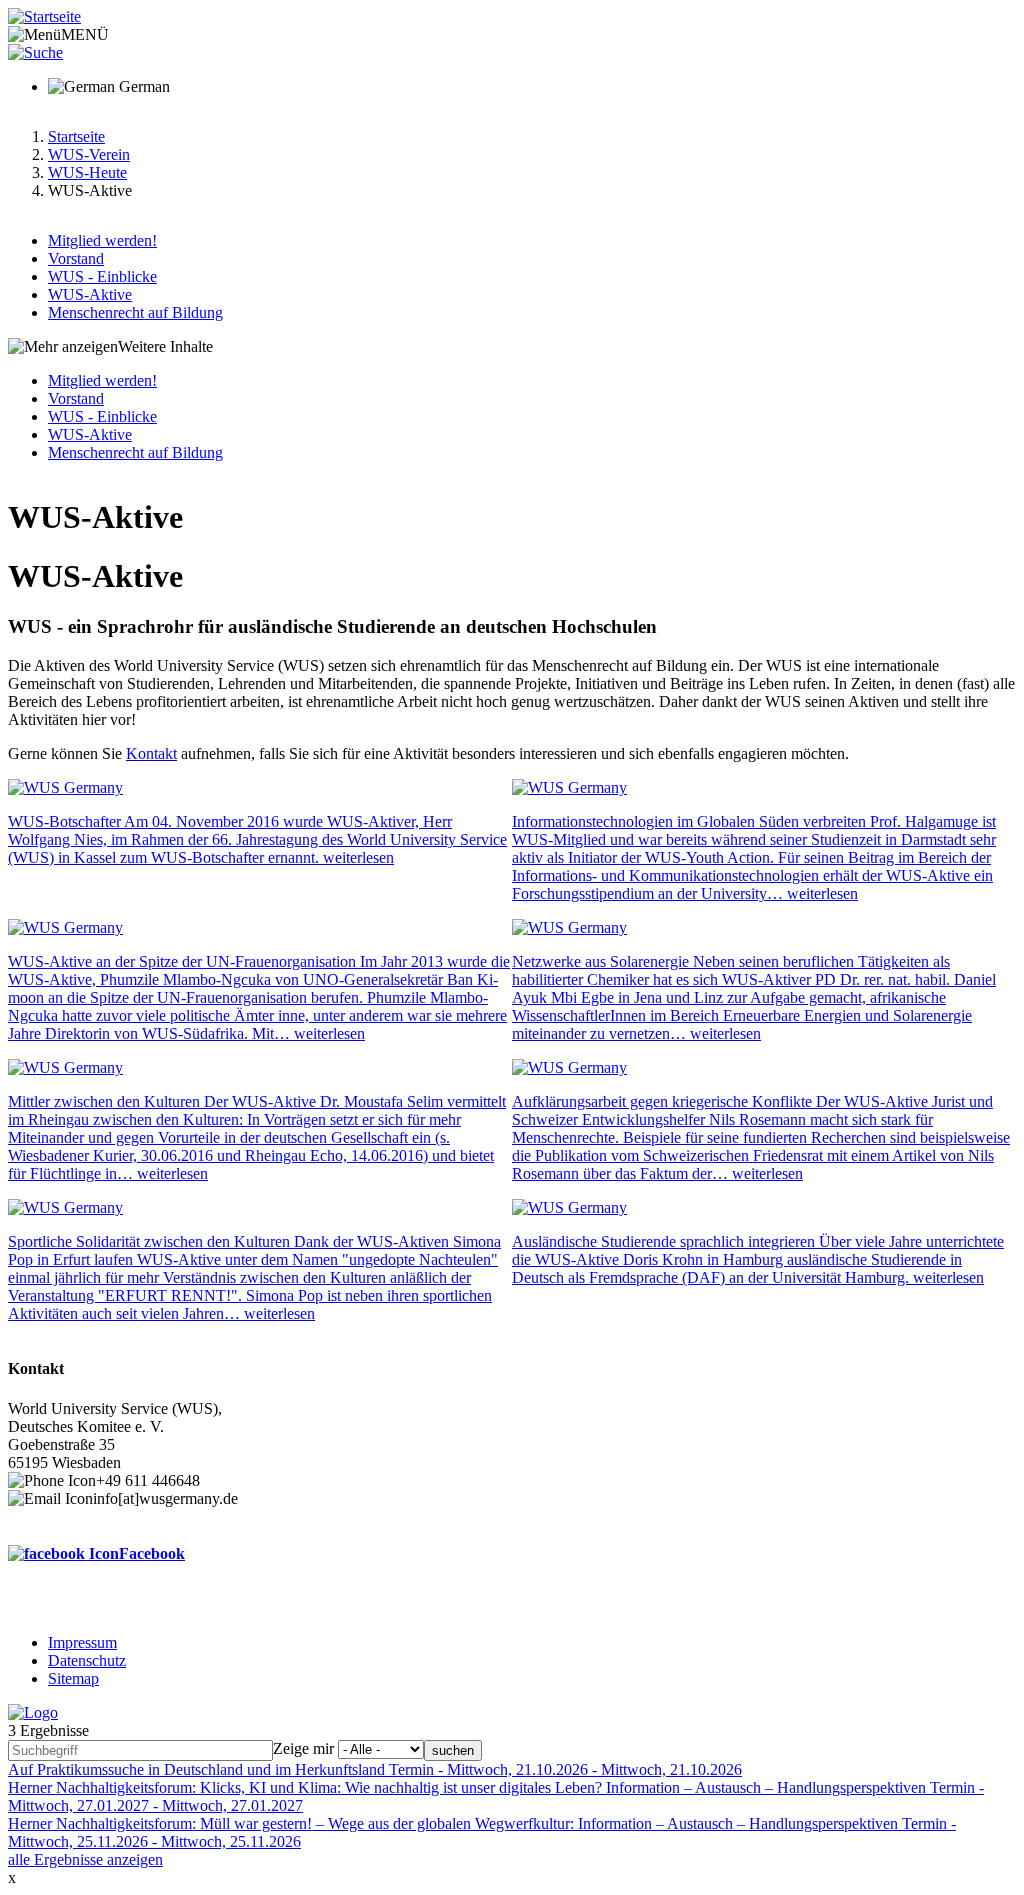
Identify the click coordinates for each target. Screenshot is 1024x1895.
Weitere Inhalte (165, 346)
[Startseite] (44, 16)
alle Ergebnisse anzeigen (85, 1859)
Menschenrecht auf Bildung (135, 312)
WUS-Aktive (90, 294)
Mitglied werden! (102, 240)
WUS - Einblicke (102, 276)
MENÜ (85, 34)
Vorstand (76, 258)
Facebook (152, 1553)
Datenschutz (87, 1660)
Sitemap (73, 1678)
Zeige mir (303, 1748)
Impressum (82, 1642)
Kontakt (151, 753)
